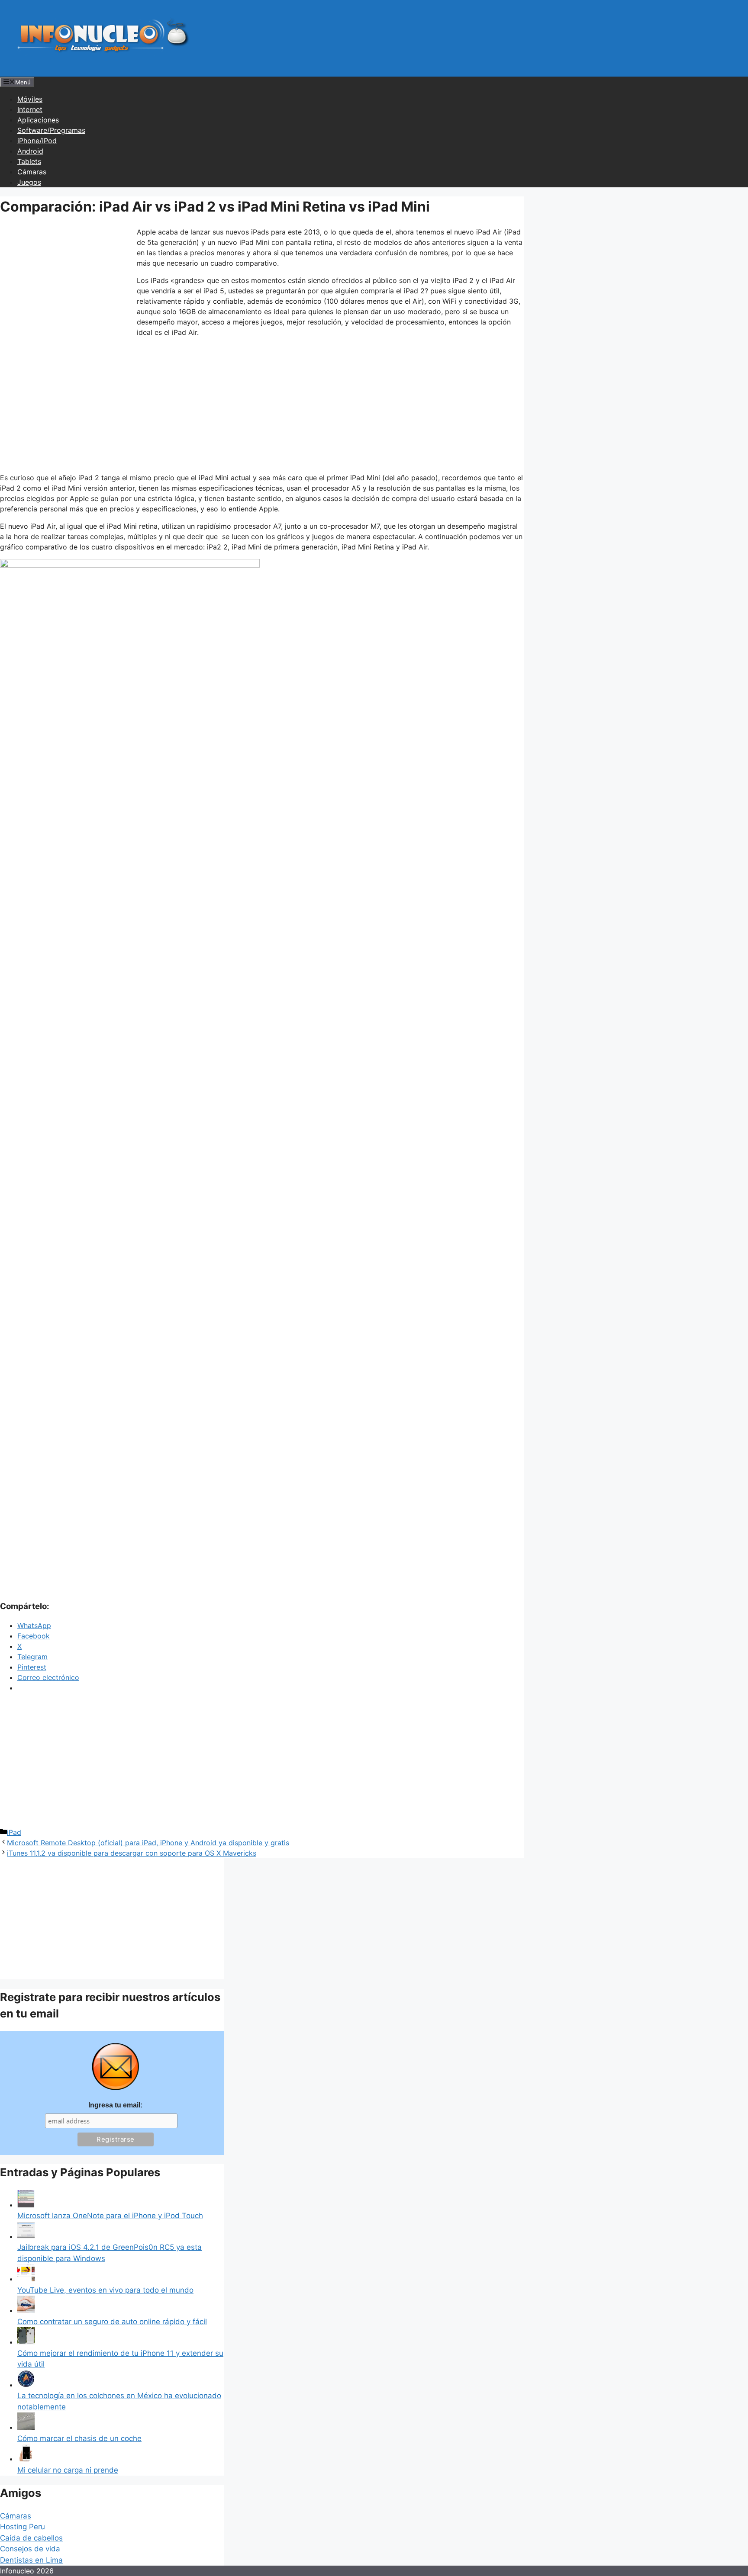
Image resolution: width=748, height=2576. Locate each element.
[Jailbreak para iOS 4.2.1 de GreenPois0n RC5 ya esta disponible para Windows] (26, 2236)
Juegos (29, 182)
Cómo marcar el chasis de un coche (79, 2438)
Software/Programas (51, 130)
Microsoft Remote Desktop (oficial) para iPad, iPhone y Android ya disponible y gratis (148, 1843)
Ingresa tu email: (115, 2105)
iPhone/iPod (37, 141)
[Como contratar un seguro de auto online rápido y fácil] (26, 2310)
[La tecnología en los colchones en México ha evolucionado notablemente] (26, 2385)
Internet (30, 109)
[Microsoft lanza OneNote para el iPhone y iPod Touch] (26, 2205)
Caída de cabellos (31, 2538)
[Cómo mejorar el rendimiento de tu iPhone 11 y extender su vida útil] (26, 2342)
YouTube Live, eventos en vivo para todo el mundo (105, 2290)
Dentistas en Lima (31, 2560)
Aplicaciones (38, 120)
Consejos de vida (30, 2549)
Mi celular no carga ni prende (68, 2470)
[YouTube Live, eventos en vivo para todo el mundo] (26, 2279)
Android (30, 151)
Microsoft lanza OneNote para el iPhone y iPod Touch (110, 2216)
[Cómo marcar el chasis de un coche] (26, 2427)
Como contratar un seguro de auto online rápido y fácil (112, 2322)
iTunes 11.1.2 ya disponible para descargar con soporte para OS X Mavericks (132, 1853)
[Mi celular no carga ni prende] (26, 2459)
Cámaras (32, 172)
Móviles (30, 99)
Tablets (29, 161)
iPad (14, 1832)
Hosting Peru (23, 2527)
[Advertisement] (65, 284)
